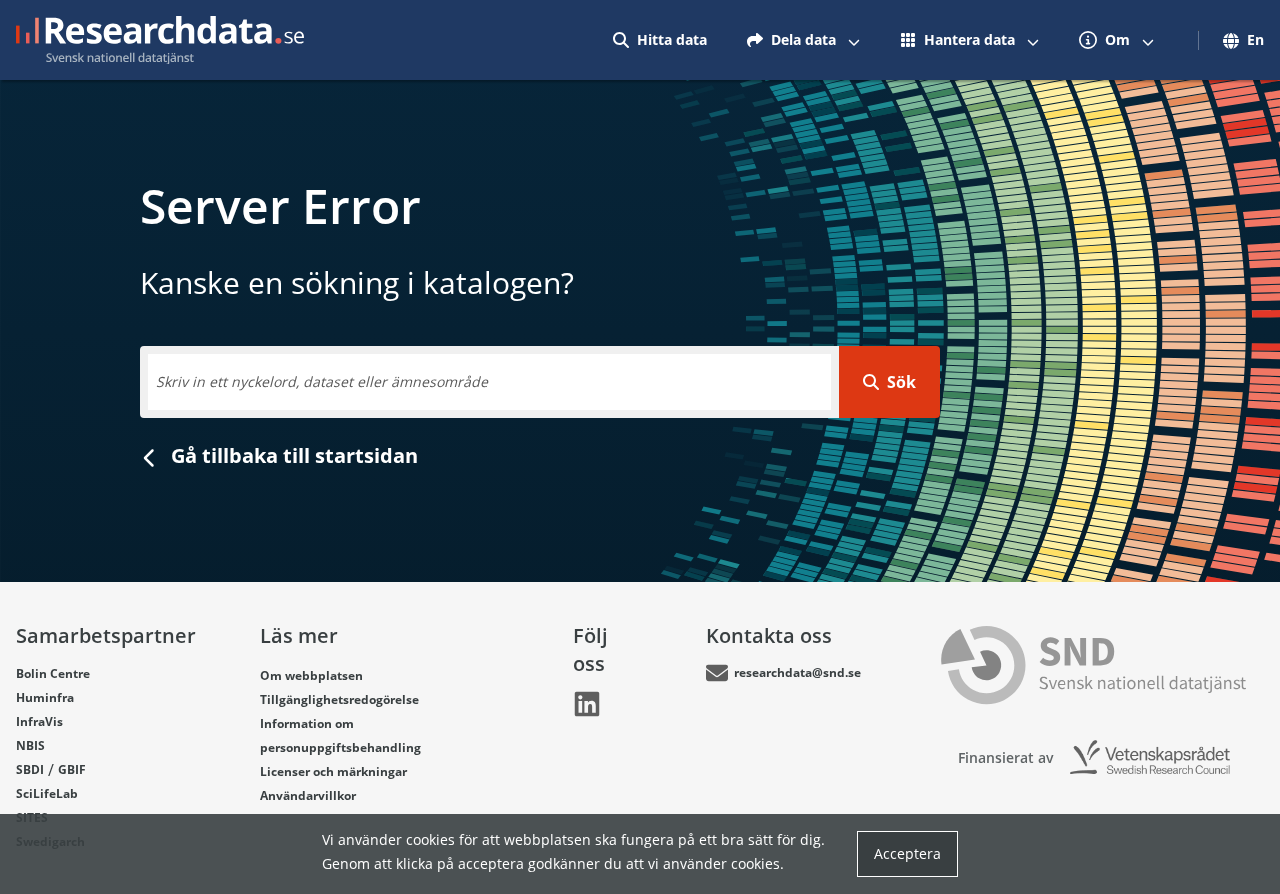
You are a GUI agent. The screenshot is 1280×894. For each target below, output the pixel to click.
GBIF (72, 769)
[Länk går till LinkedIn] (587, 704)
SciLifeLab (47, 793)
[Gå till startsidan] (160, 40)
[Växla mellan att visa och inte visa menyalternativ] (854, 40)
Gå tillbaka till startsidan (292, 455)
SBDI (30, 769)
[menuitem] (660, 40)
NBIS (30, 745)
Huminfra (45, 697)
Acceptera (907, 853)
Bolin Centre (53, 673)
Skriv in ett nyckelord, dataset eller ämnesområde (322, 381)
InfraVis (39, 721)
